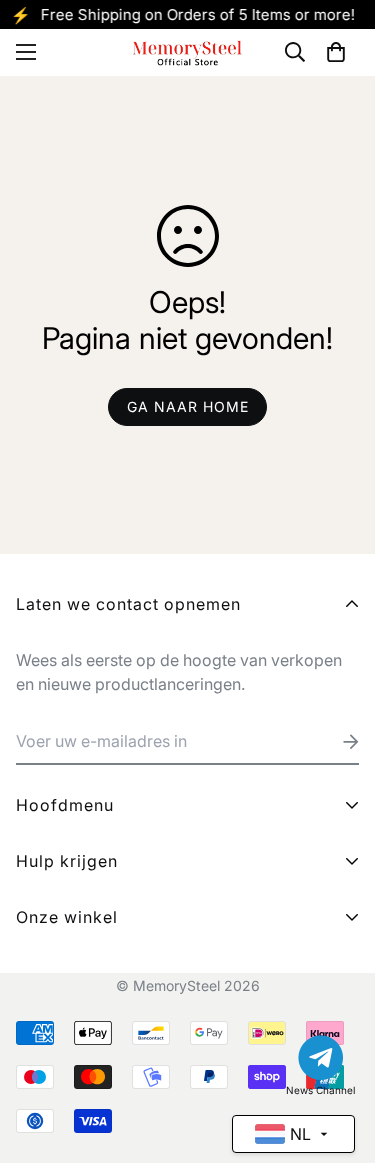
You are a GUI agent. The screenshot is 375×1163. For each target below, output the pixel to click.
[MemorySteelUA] (188, 52)
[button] (336, 52)
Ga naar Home (188, 406)
